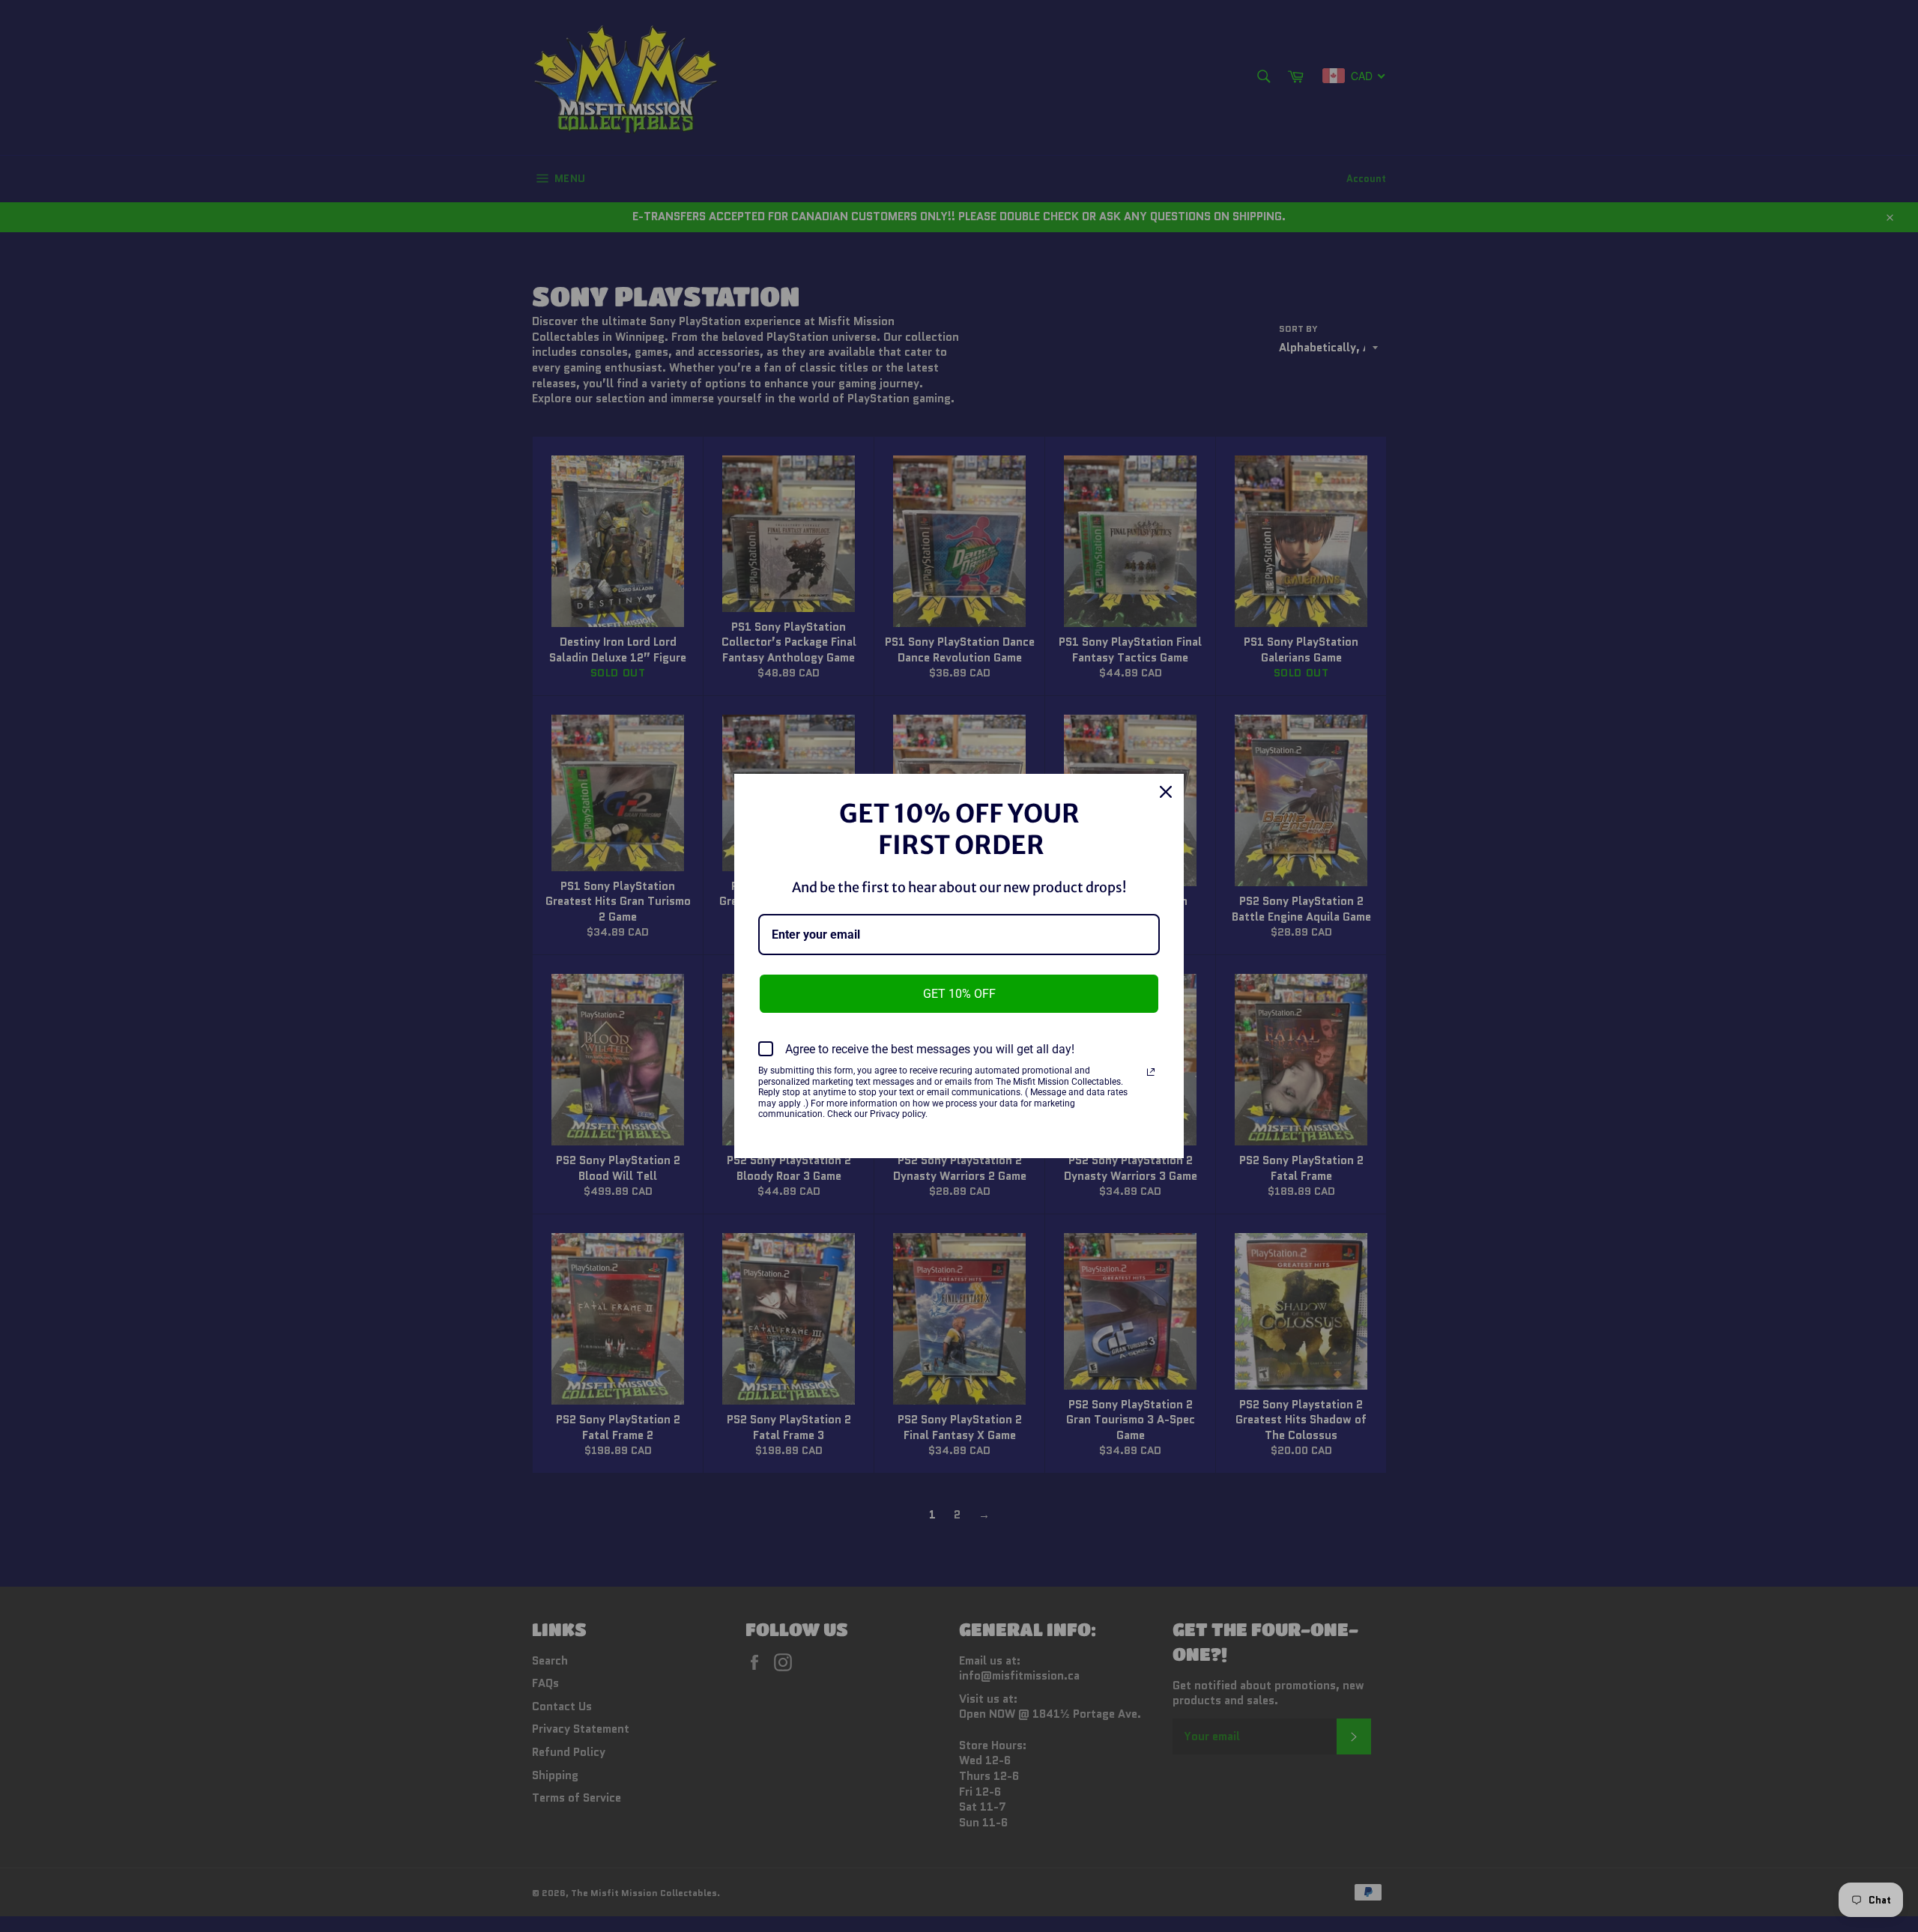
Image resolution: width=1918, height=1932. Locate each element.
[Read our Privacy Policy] (1151, 1072)
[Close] (1166, 792)
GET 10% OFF (959, 994)
